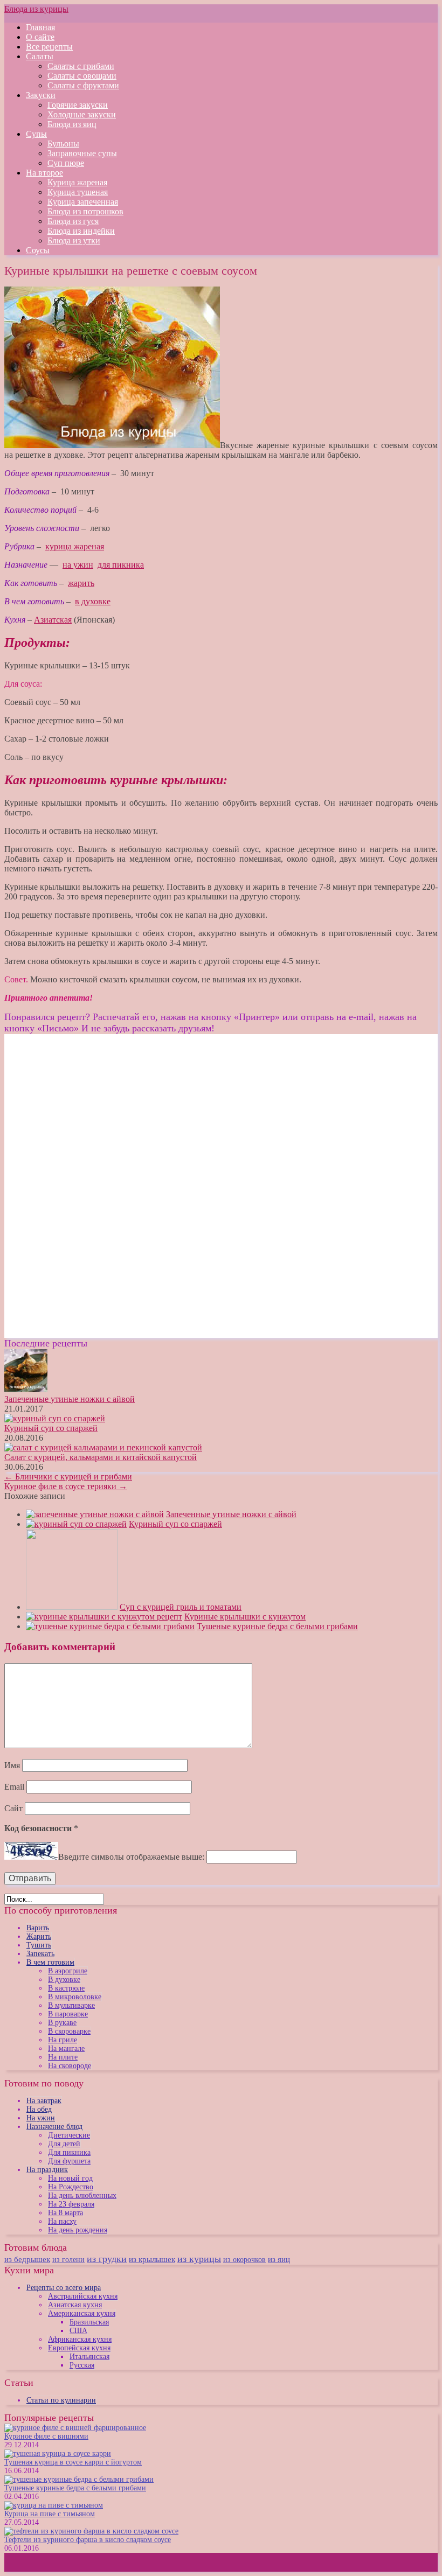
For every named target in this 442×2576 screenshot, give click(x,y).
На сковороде (70, 2066)
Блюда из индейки (81, 231)
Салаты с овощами (82, 76)
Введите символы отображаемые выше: (131, 1857)
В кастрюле (66, 1988)
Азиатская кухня (75, 2305)
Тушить (39, 1945)
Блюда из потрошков (85, 211)
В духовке (64, 1980)
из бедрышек (27, 2259)
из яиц (279, 2259)
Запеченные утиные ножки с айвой (70, 1399)
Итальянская (89, 2357)
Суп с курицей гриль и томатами (181, 1607)
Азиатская (53, 620)
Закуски (41, 95)
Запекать (40, 1954)
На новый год (70, 2178)
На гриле (63, 2040)
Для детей (64, 2144)
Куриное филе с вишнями (46, 2436)
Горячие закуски (78, 105)
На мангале (66, 2048)
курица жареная (75, 546)
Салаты (40, 56)
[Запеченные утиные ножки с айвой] (95, 1514)
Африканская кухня (80, 2339)
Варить (38, 1928)
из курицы (199, 2259)
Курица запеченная (83, 202)
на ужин (78, 565)
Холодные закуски (82, 114)
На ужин (41, 2118)
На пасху (62, 2221)
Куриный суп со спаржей (51, 1428)
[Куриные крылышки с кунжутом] (104, 1617)
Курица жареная (77, 182)
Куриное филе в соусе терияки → (66, 1486)
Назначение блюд (54, 2127)
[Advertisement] (95, 1109)
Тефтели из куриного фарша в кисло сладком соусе (88, 2540)
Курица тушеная (78, 192)
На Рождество (71, 2187)
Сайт (13, 1808)
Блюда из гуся (73, 221)
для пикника (121, 565)
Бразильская (89, 2322)
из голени (68, 2260)
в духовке (93, 601)
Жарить (39, 1936)
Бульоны (63, 144)
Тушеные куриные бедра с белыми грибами (277, 1626)
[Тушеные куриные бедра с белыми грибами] (110, 1626)
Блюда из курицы (36, 9)
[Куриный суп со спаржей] (76, 1524)
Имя (12, 1765)
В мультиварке (71, 2005)
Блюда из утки (74, 240)
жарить (81, 583)
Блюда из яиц (72, 124)
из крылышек (152, 2259)
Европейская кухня (79, 2348)
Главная (40, 27)
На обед (39, 2109)
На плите (63, 2057)
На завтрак (44, 2101)
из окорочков (244, 2259)
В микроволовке (75, 1997)
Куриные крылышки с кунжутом (245, 1617)
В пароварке (68, 2014)
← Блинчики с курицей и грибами (68, 1477)
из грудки (107, 2259)
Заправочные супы (82, 153)
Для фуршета (69, 2161)
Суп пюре (66, 163)
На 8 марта (65, 2213)
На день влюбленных (82, 2195)
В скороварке (69, 2031)
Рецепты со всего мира (64, 2288)
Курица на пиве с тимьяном (50, 2514)
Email (14, 1787)
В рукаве (62, 2023)
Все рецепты (49, 47)
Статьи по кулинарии (61, 2400)
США (78, 2331)
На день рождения (78, 2230)
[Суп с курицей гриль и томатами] (72, 1607)
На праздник (47, 2170)
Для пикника (69, 2152)
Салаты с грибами (81, 66)
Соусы (38, 250)
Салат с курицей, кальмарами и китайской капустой (101, 1457)
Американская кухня (82, 2313)
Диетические (69, 2135)
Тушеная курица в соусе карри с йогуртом (73, 2462)
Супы (36, 134)
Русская (82, 2365)
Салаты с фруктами (83, 85)
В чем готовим (50, 1962)
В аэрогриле (68, 1971)
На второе (44, 173)
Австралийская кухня (83, 2296)
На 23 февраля (71, 2204)
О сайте (40, 37)
